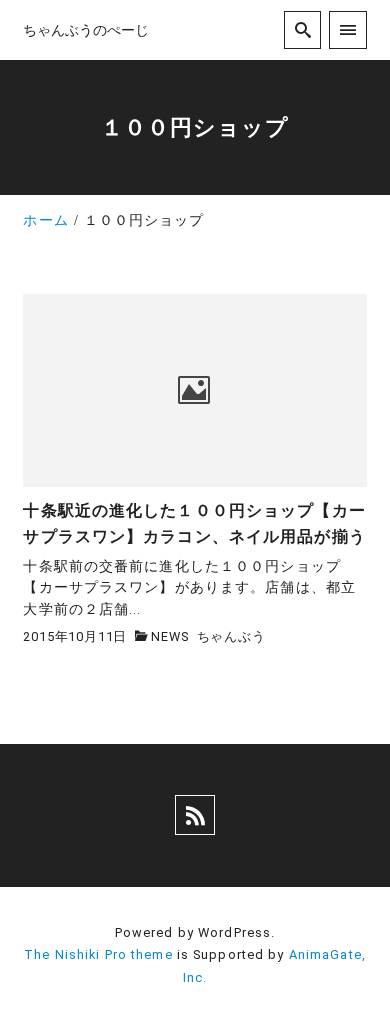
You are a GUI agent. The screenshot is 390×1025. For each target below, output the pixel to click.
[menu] (347, 29)
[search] (302, 29)
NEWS (169, 636)
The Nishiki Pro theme (98, 954)
